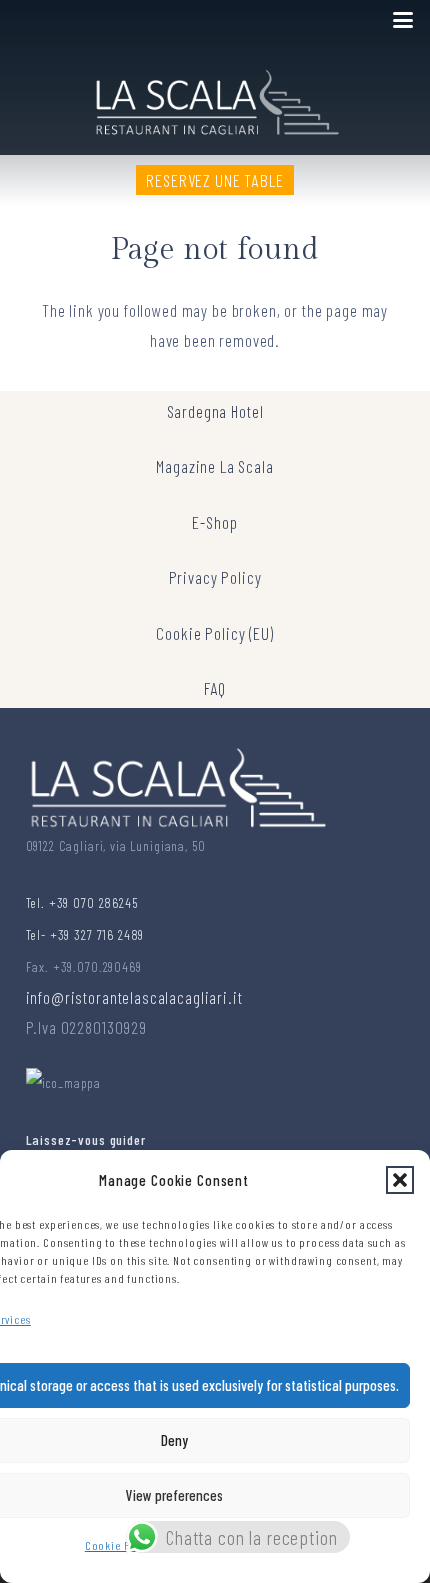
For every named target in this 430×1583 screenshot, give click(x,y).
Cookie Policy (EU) (214, 633)
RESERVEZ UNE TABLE (214, 180)
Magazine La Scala (214, 466)
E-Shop (214, 522)
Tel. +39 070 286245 (82, 902)
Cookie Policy (120, 1545)
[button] (400, 1180)
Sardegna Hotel (215, 411)
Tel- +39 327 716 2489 (85, 934)
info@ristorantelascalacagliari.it (134, 997)
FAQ (215, 688)
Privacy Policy (215, 577)
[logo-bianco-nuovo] (215, 98)
